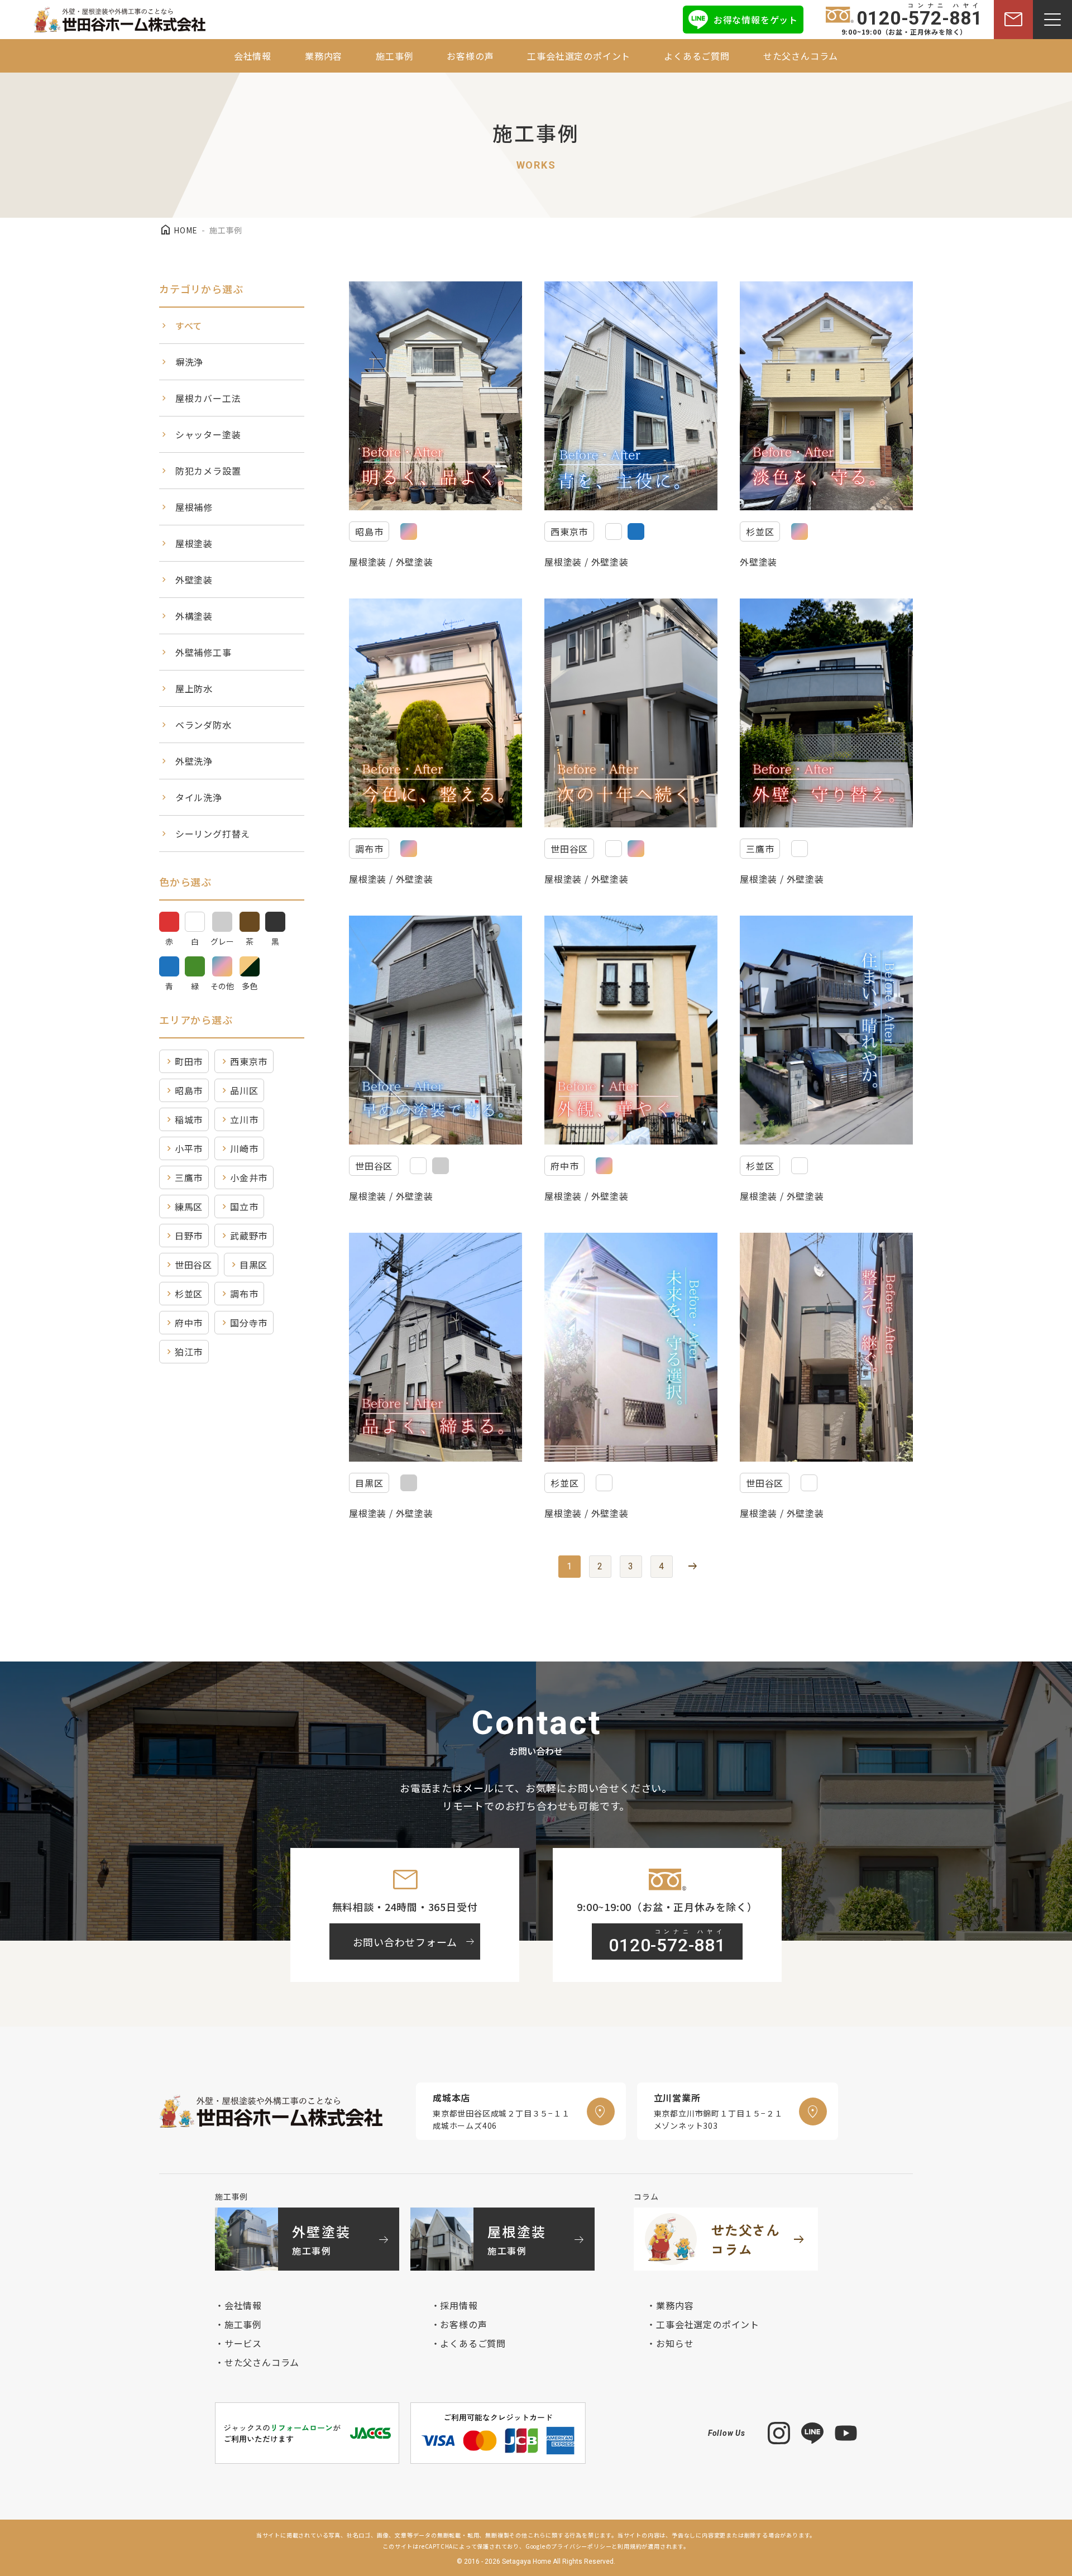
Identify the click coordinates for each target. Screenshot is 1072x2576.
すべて (189, 325)
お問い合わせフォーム (415, 1942)
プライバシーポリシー (581, 2546)
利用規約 (630, 2546)
